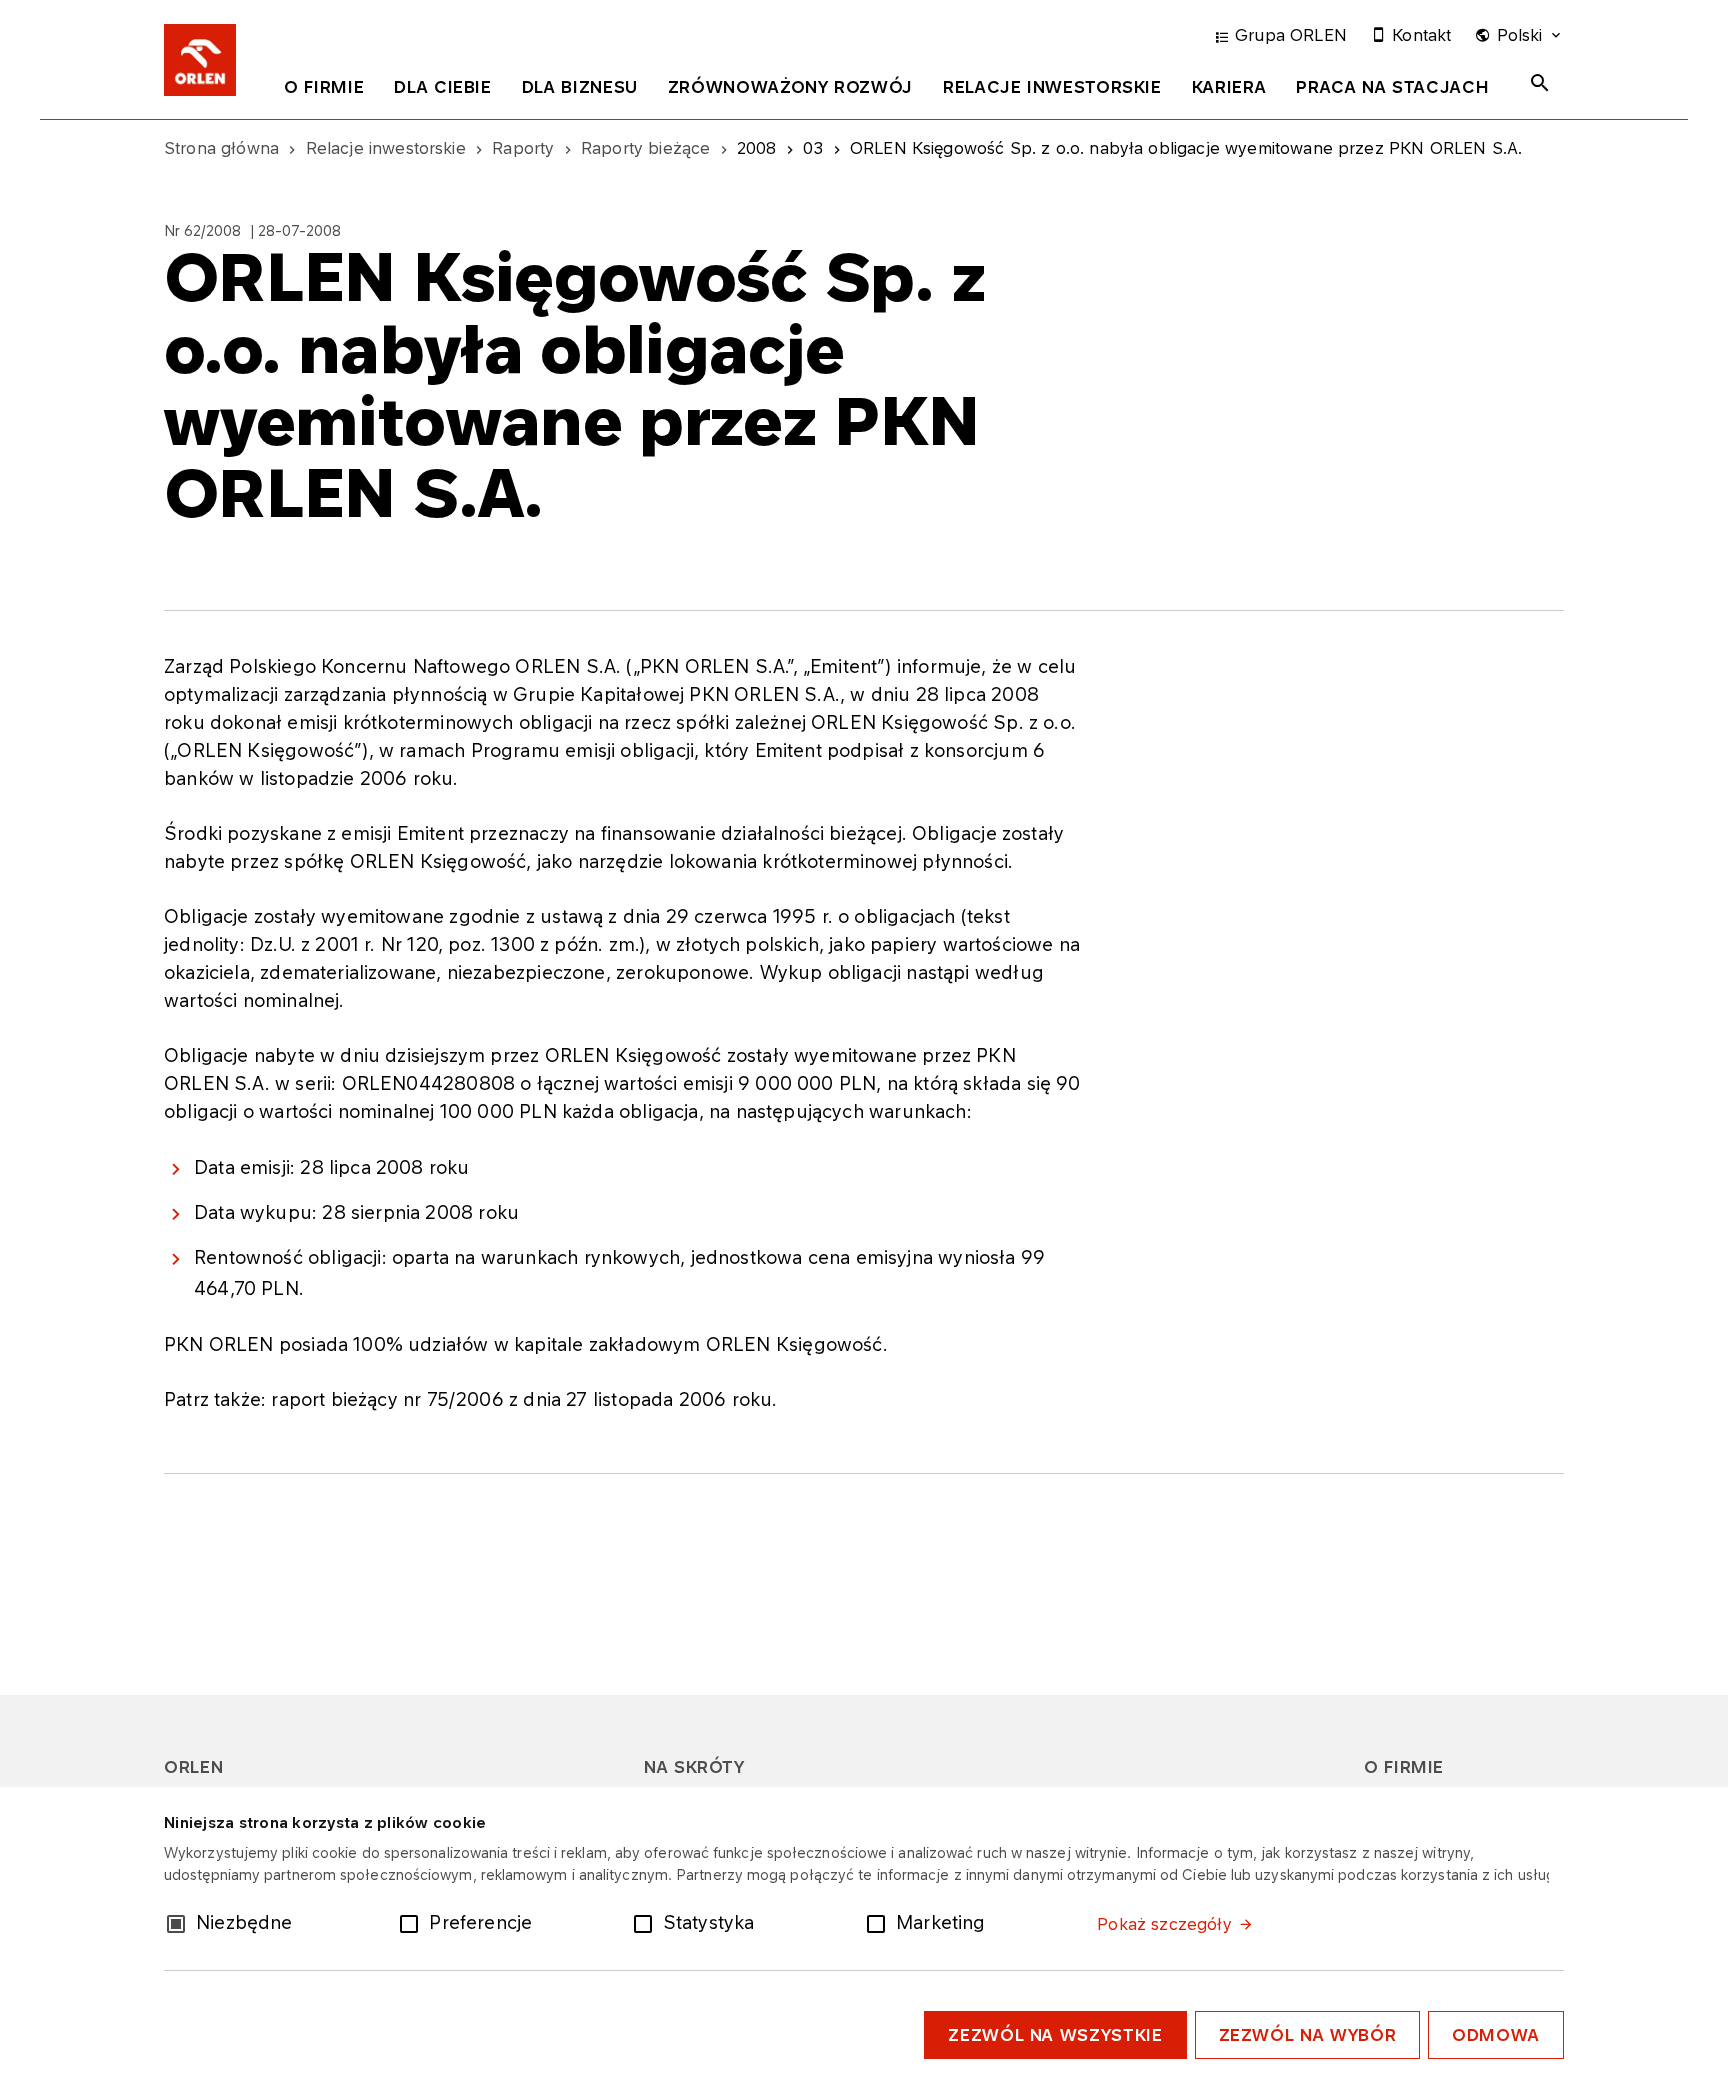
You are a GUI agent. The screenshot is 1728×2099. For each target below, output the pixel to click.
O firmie (324, 87)
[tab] (324, 91)
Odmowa (1496, 2035)
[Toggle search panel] (1540, 83)
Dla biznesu (580, 87)
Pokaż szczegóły (1164, 1924)
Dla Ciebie (442, 87)
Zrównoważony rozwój (790, 87)
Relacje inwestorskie (1052, 87)
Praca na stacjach (1392, 87)
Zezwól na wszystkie (1055, 2035)
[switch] (413, 1922)
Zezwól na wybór (1308, 2035)
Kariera (1229, 87)
